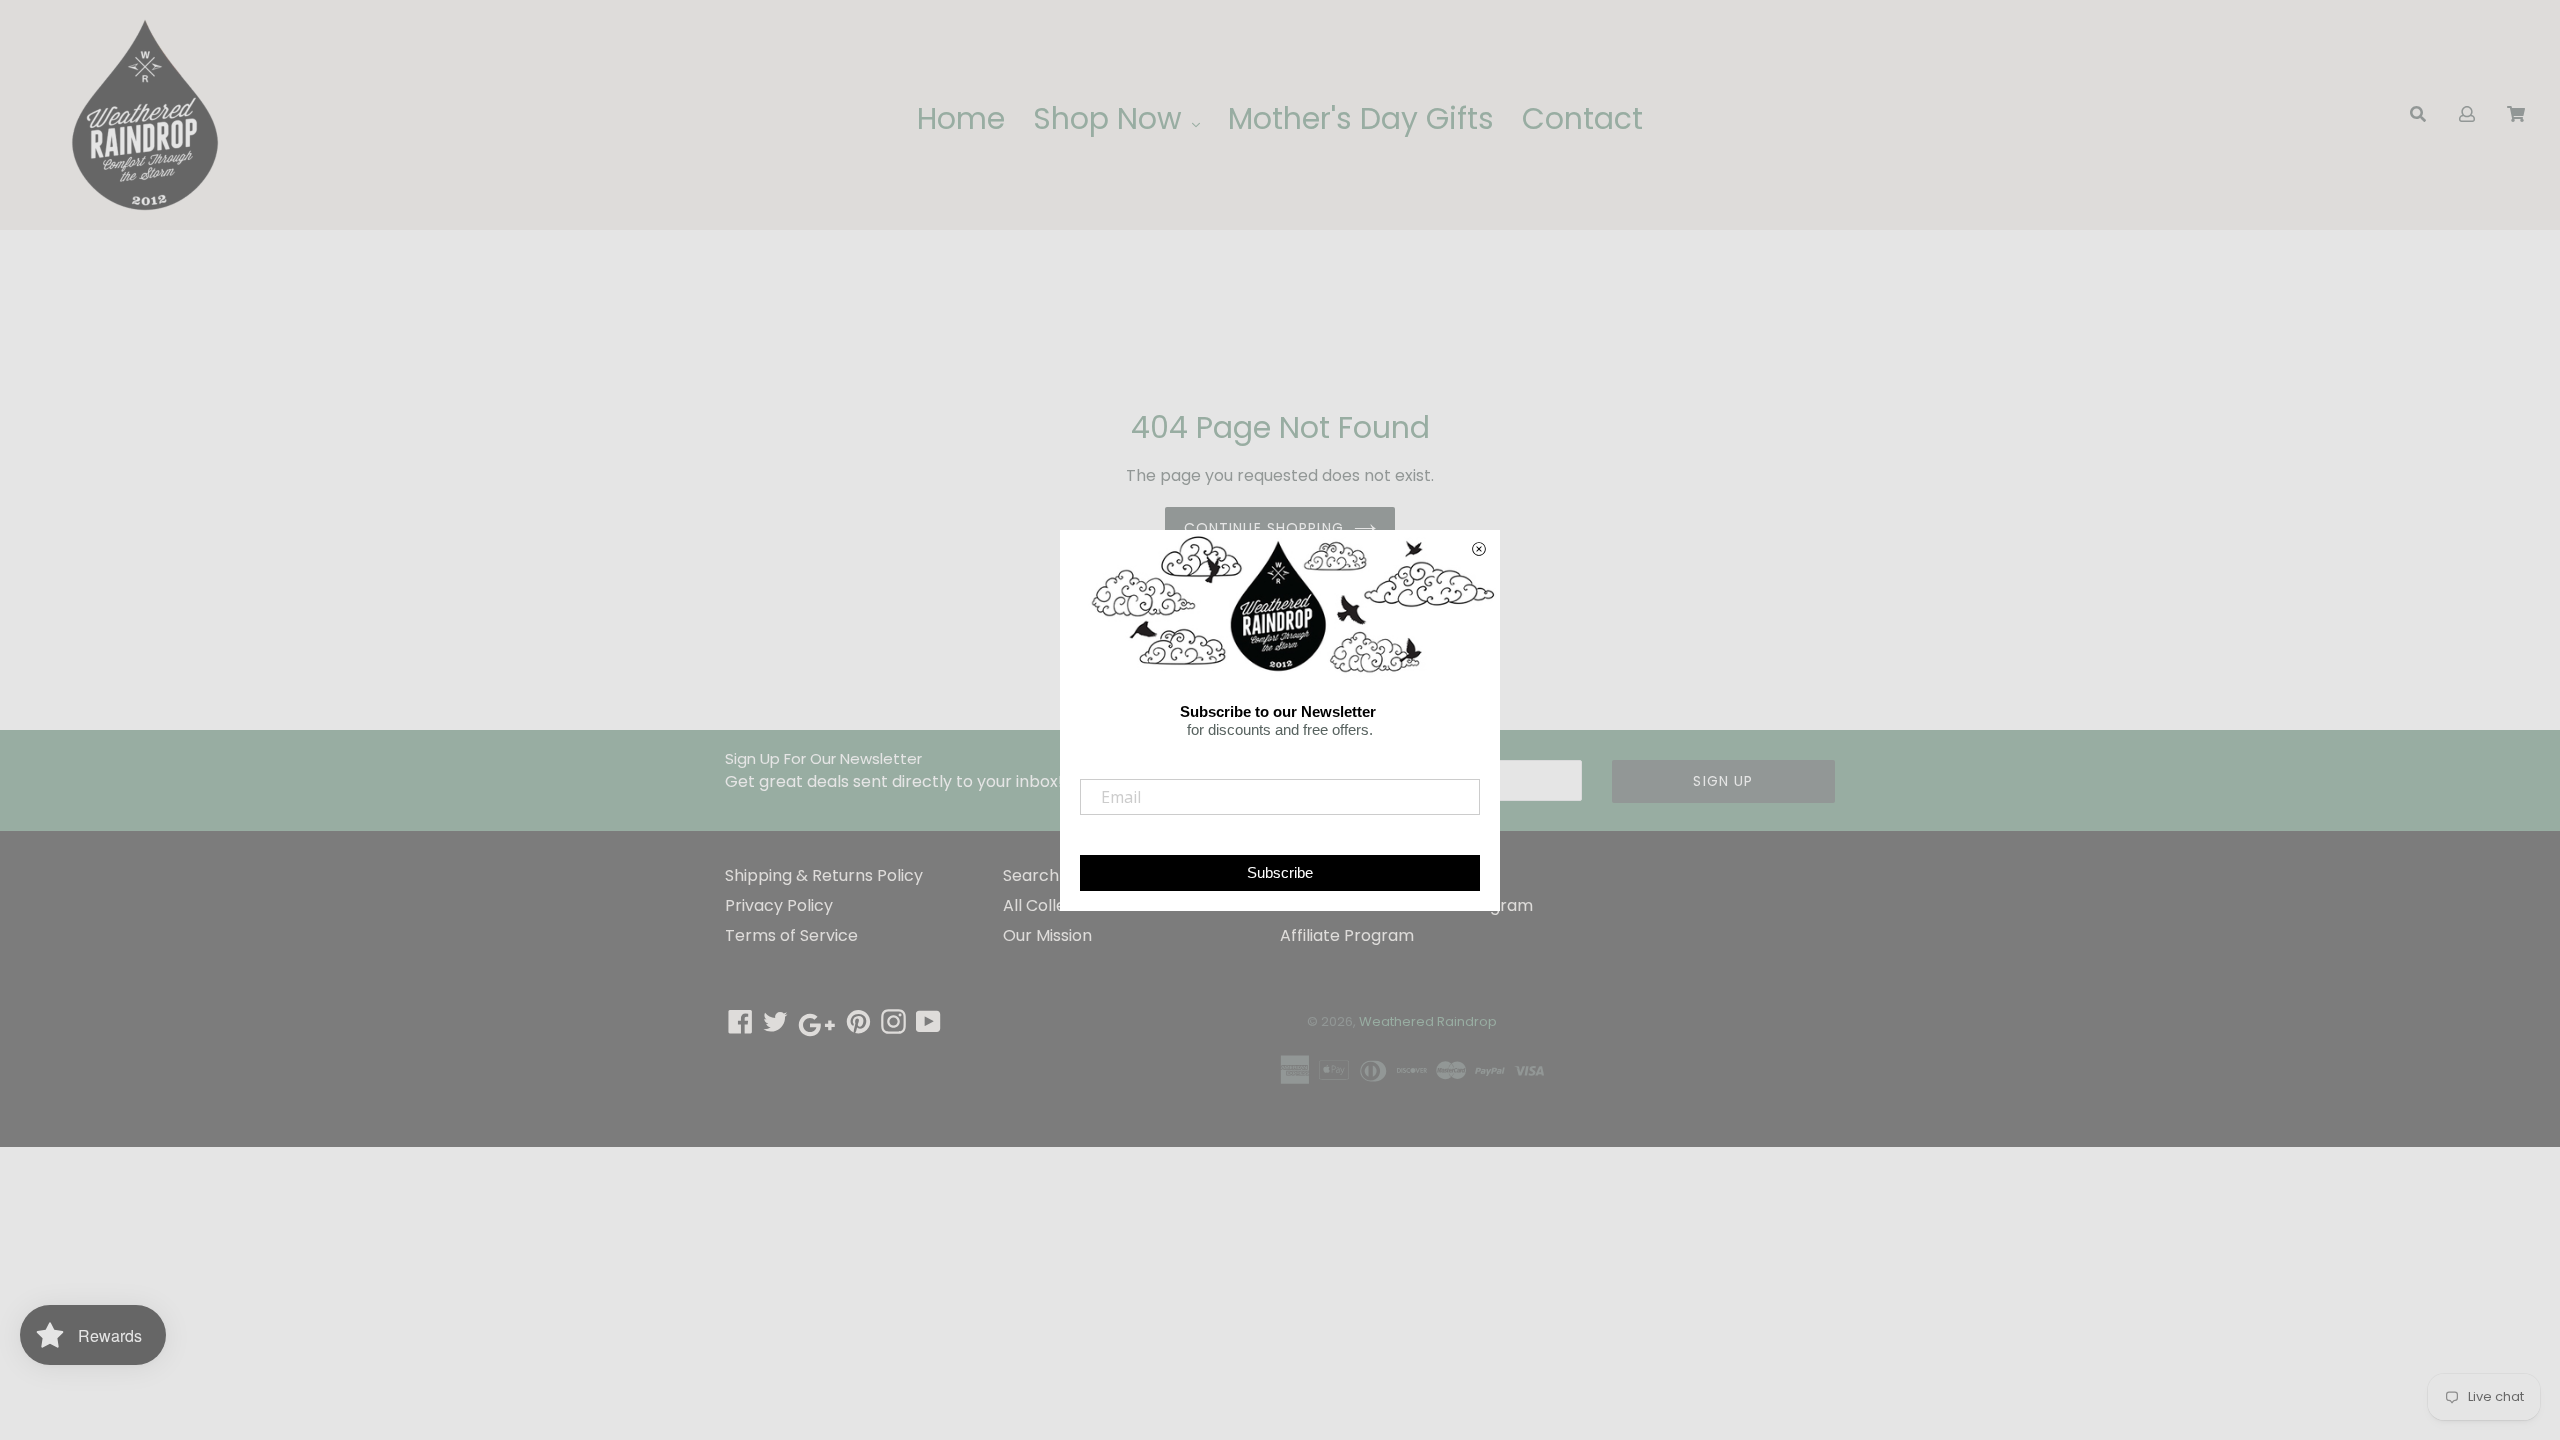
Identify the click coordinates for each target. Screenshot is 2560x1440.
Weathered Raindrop (1428, 1021)
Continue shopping (1264, 528)
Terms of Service (791, 935)
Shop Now (1111, 118)
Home (961, 118)
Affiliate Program (1347, 935)
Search (1031, 875)
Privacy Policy (779, 905)
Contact (1582, 118)
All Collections (1058, 905)
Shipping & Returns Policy (824, 875)
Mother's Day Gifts (1361, 118)
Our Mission (1047, 935)
